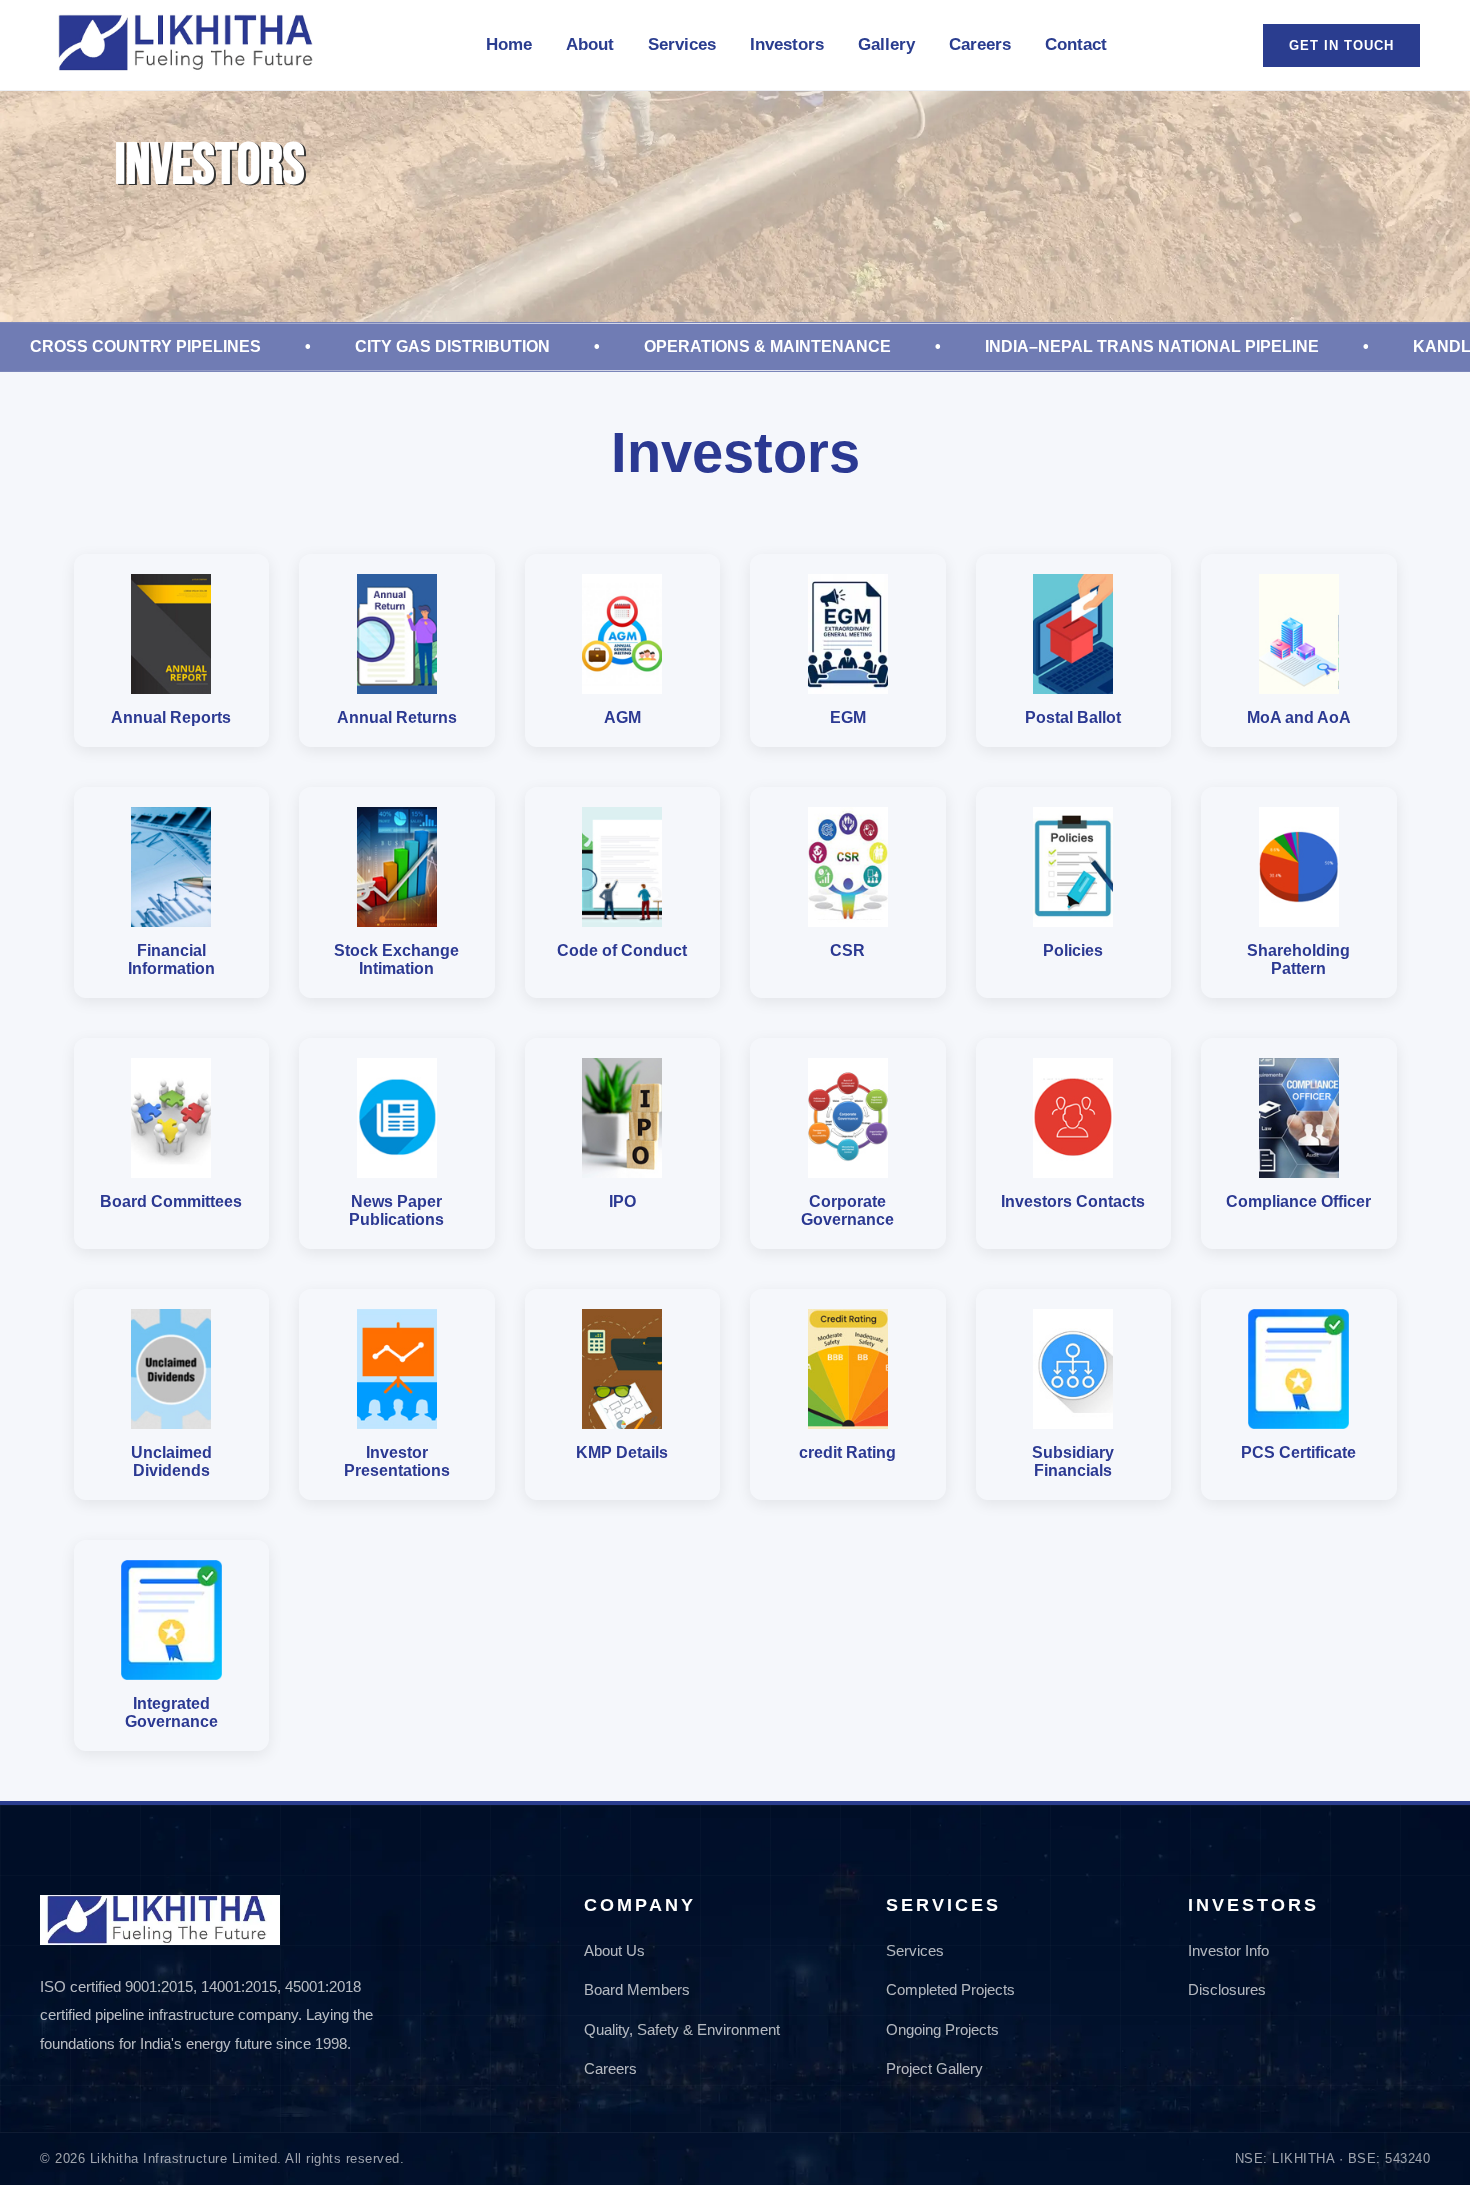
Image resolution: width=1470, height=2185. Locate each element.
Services (682, 44)
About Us (614, 1950)
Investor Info (1228, 1950)
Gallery (886, 44)
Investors (787, 44)
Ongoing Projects (942, 2029)
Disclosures (1227, 1989)
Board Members (637, 1989)
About (590, 44)
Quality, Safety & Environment (682, 2029)
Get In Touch (1341, 45)
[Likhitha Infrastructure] (160, 1922)
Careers (980, 44)
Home (509, 44)
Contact (1076, 44)
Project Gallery (934, 2068)
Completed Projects (950, 1989)
